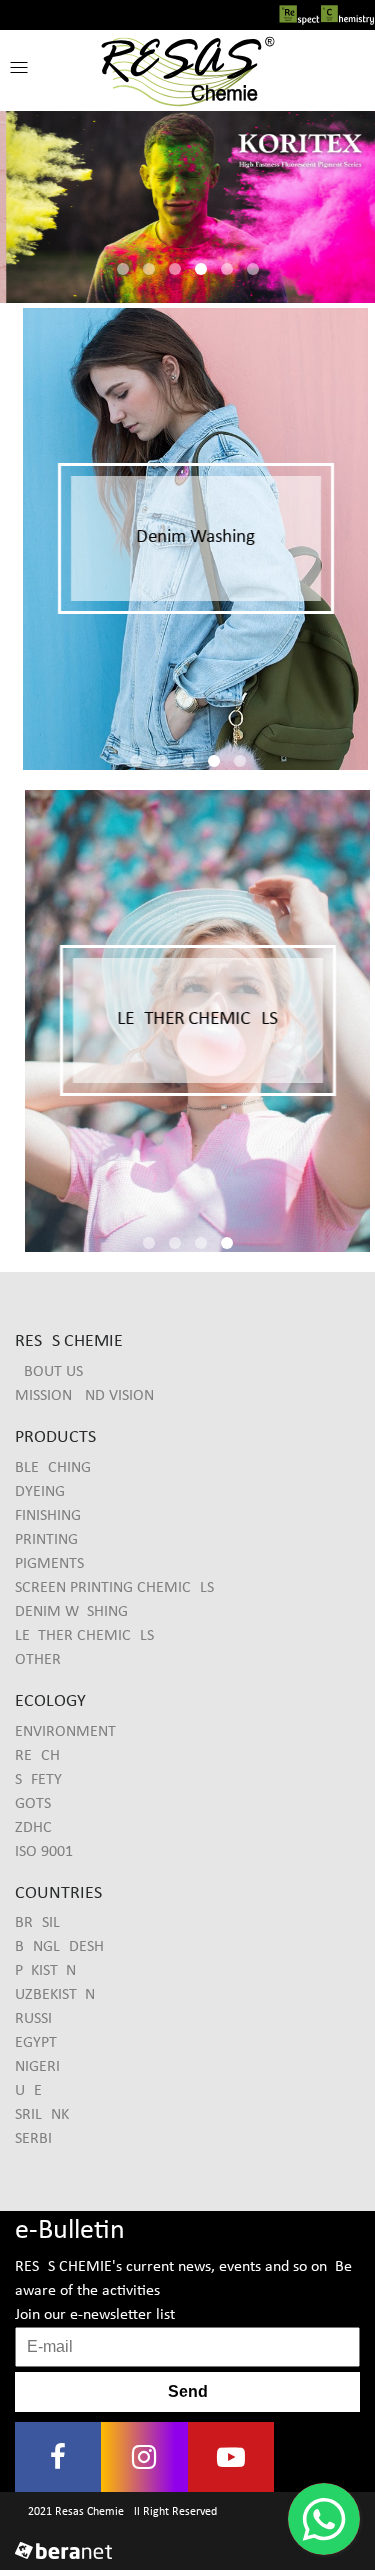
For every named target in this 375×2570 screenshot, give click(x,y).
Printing (46, 1540)
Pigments (49, 1564)
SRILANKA (46, 2115)
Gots (33, 1804)
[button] (19, 67)
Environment (65, 1732)
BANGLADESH (59, 1947)
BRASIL (37, 1923)
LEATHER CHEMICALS (84, 1636)
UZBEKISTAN (55, 1995)
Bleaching (53, 1468)
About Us (49, 1372)
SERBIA (38, 2139)
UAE (28, 2091)
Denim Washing (71, 1612)
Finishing (48, 1516)
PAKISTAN (45, 1971)
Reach (37, 1756)
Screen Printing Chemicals (114, 1588)
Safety (38, 1780)
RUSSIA (38, 2019)
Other (38, 1660)
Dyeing (40, 1492)
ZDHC (33, 1828)
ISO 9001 (44, 1852)
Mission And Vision (84, 1396)
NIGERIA (42, 2067)
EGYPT (36, 2043)
